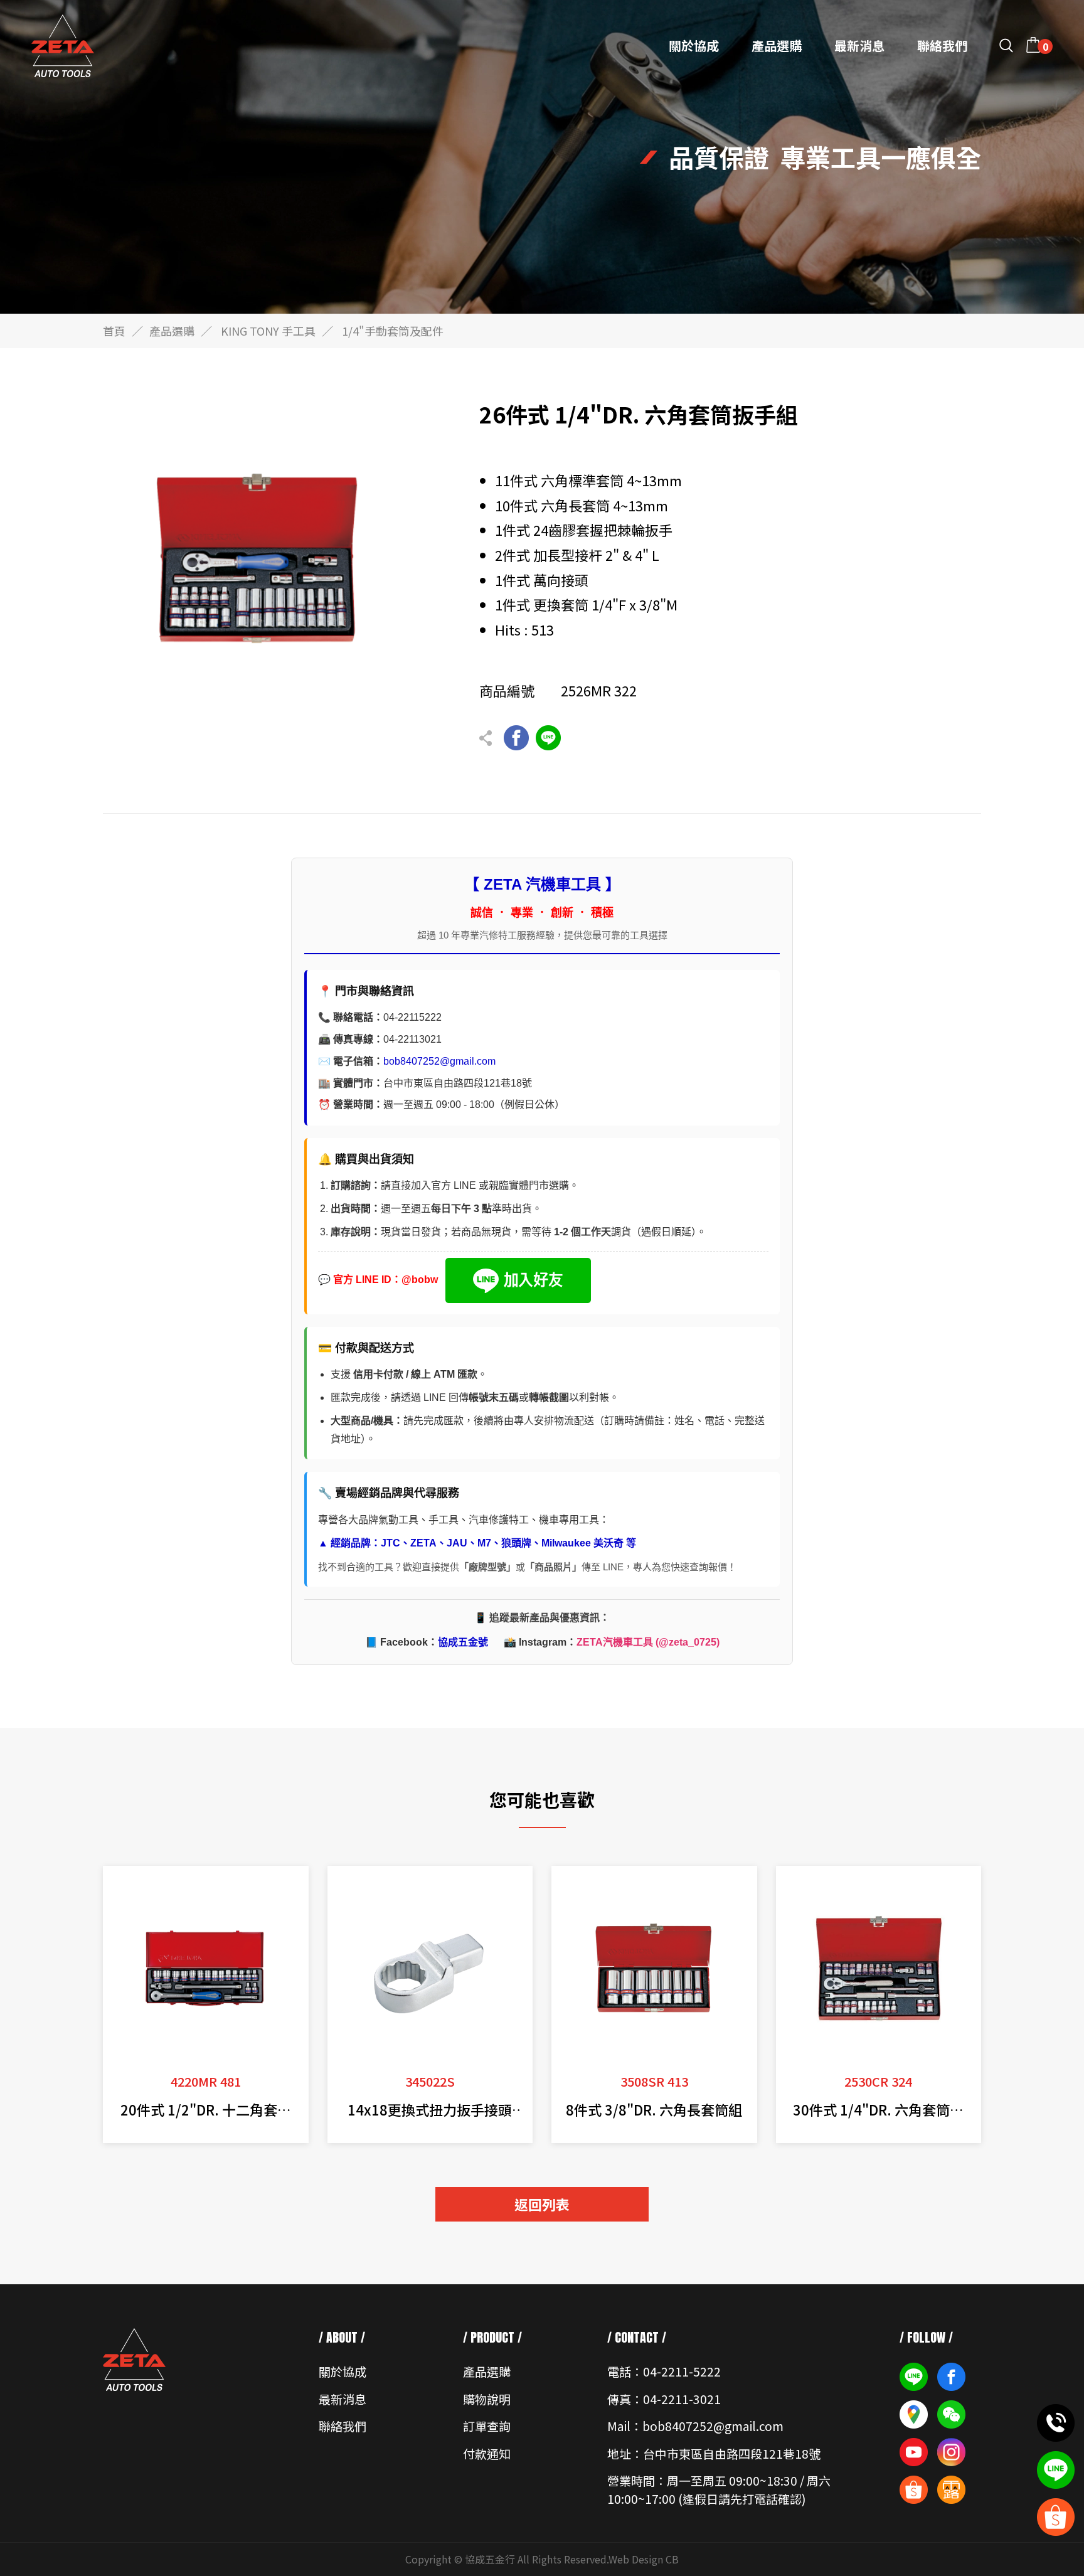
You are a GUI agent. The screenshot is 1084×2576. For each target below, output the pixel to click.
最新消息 (859, 46)
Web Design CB (644, 2559)
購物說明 (487, 2399)
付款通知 (487, 2453)
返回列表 (542, 2204)
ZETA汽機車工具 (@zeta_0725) (648, 1642)
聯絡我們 (942, 46)
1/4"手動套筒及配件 (393, 331)
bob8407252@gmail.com (439, 1061)
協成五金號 (463, 1642)
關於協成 (694, 46)
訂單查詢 (487, 2426)
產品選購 (777, 46)
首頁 (114, 331)
